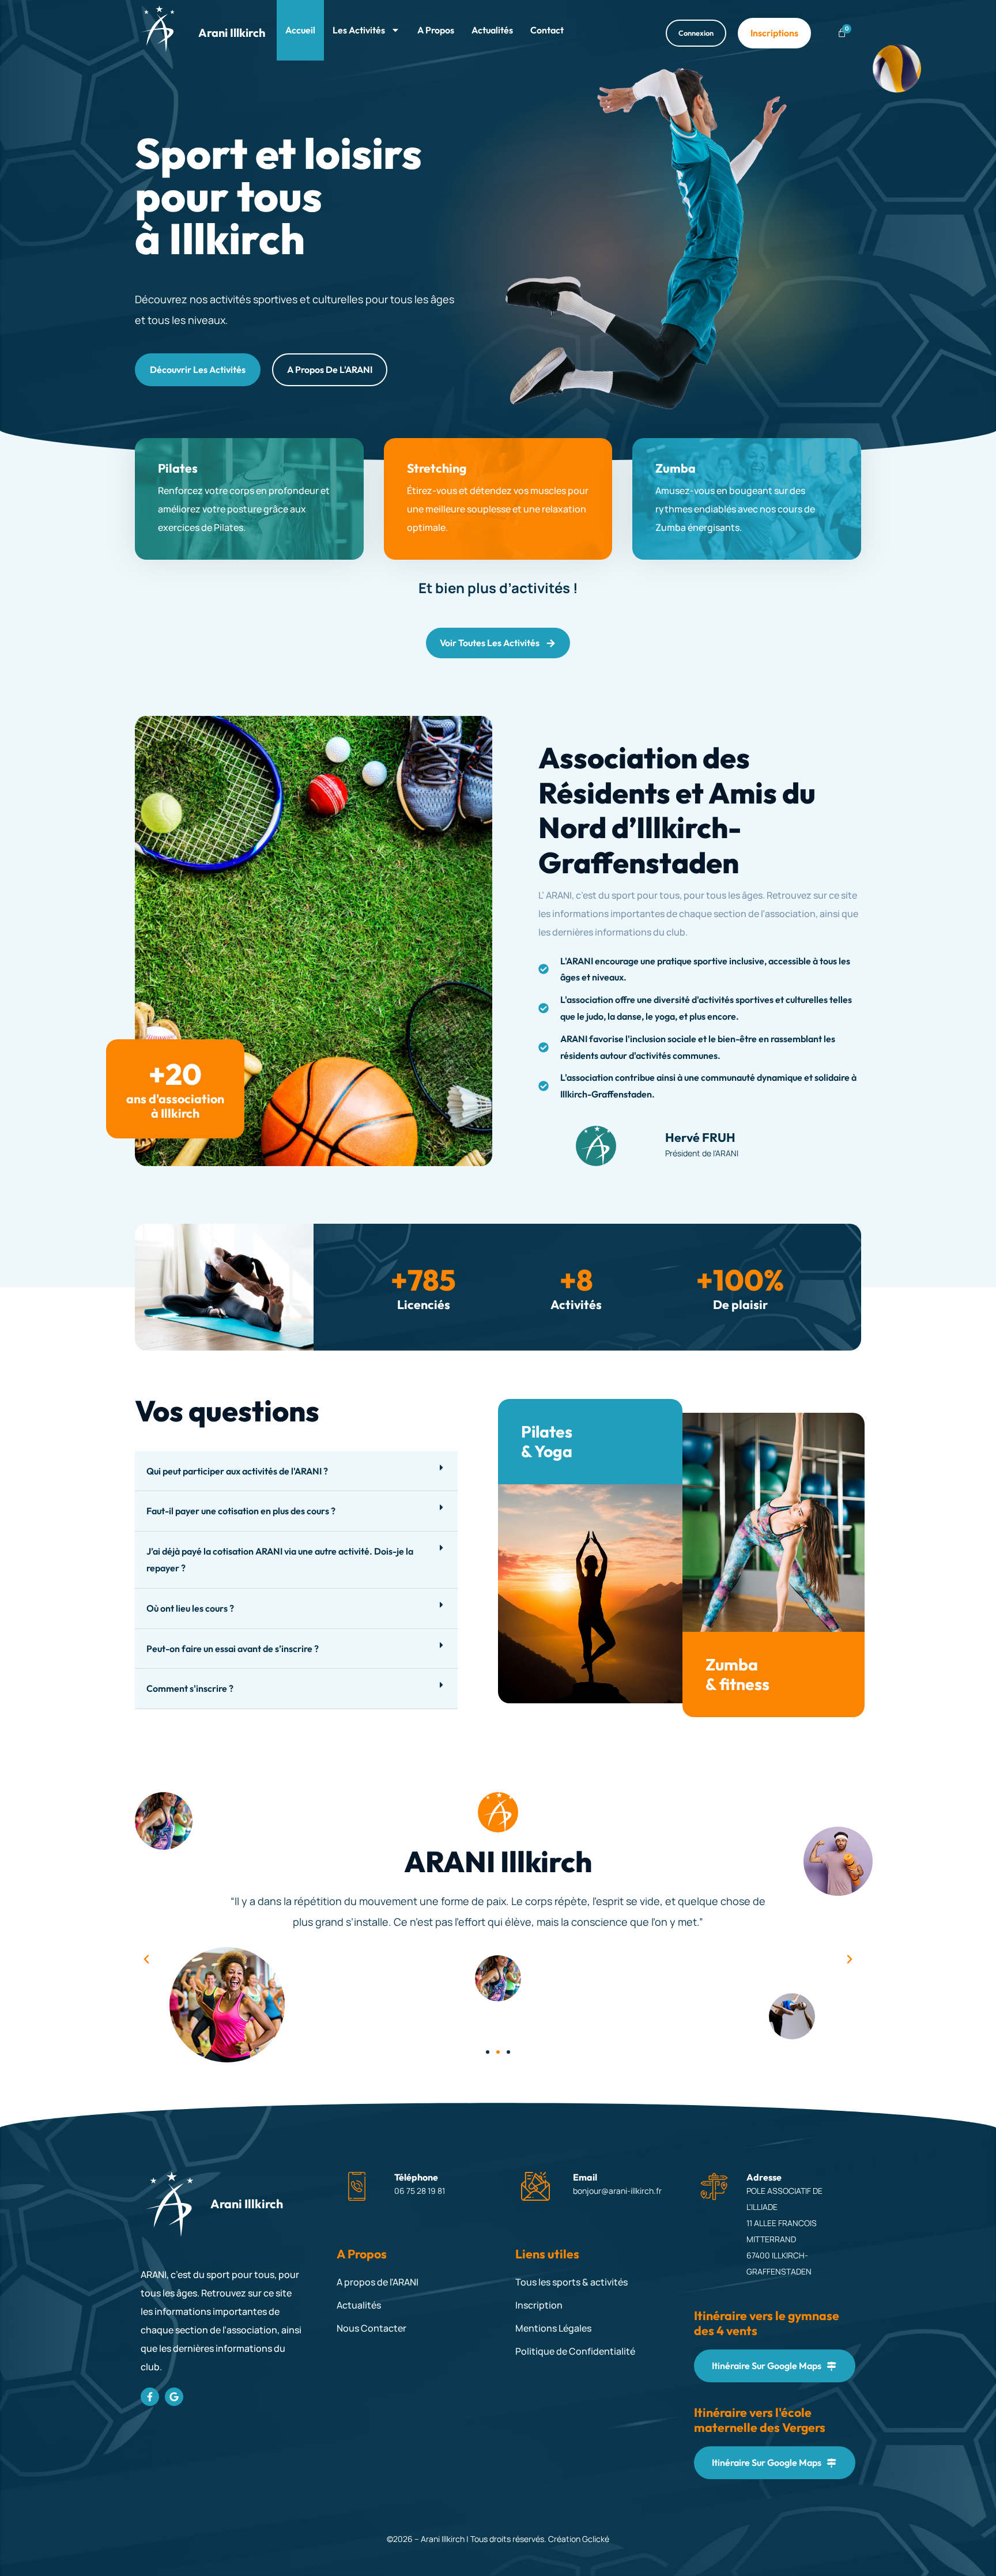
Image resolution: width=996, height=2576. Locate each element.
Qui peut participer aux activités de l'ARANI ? (237, 1471)
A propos (436, 30)
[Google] (174, 2397)
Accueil (300, 30)
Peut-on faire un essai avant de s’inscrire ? (233, 1649)
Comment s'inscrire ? (190, 1688)
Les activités (359, 30)
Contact (547, 30)
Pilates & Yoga (547, 1441)
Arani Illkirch (232, 33)
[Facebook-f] (150, 2397)
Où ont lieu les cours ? (190, 1608)
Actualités (492, 30)
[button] (296, 1472)
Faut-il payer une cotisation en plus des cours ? (241, 1511)
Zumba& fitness (737, 1674)
